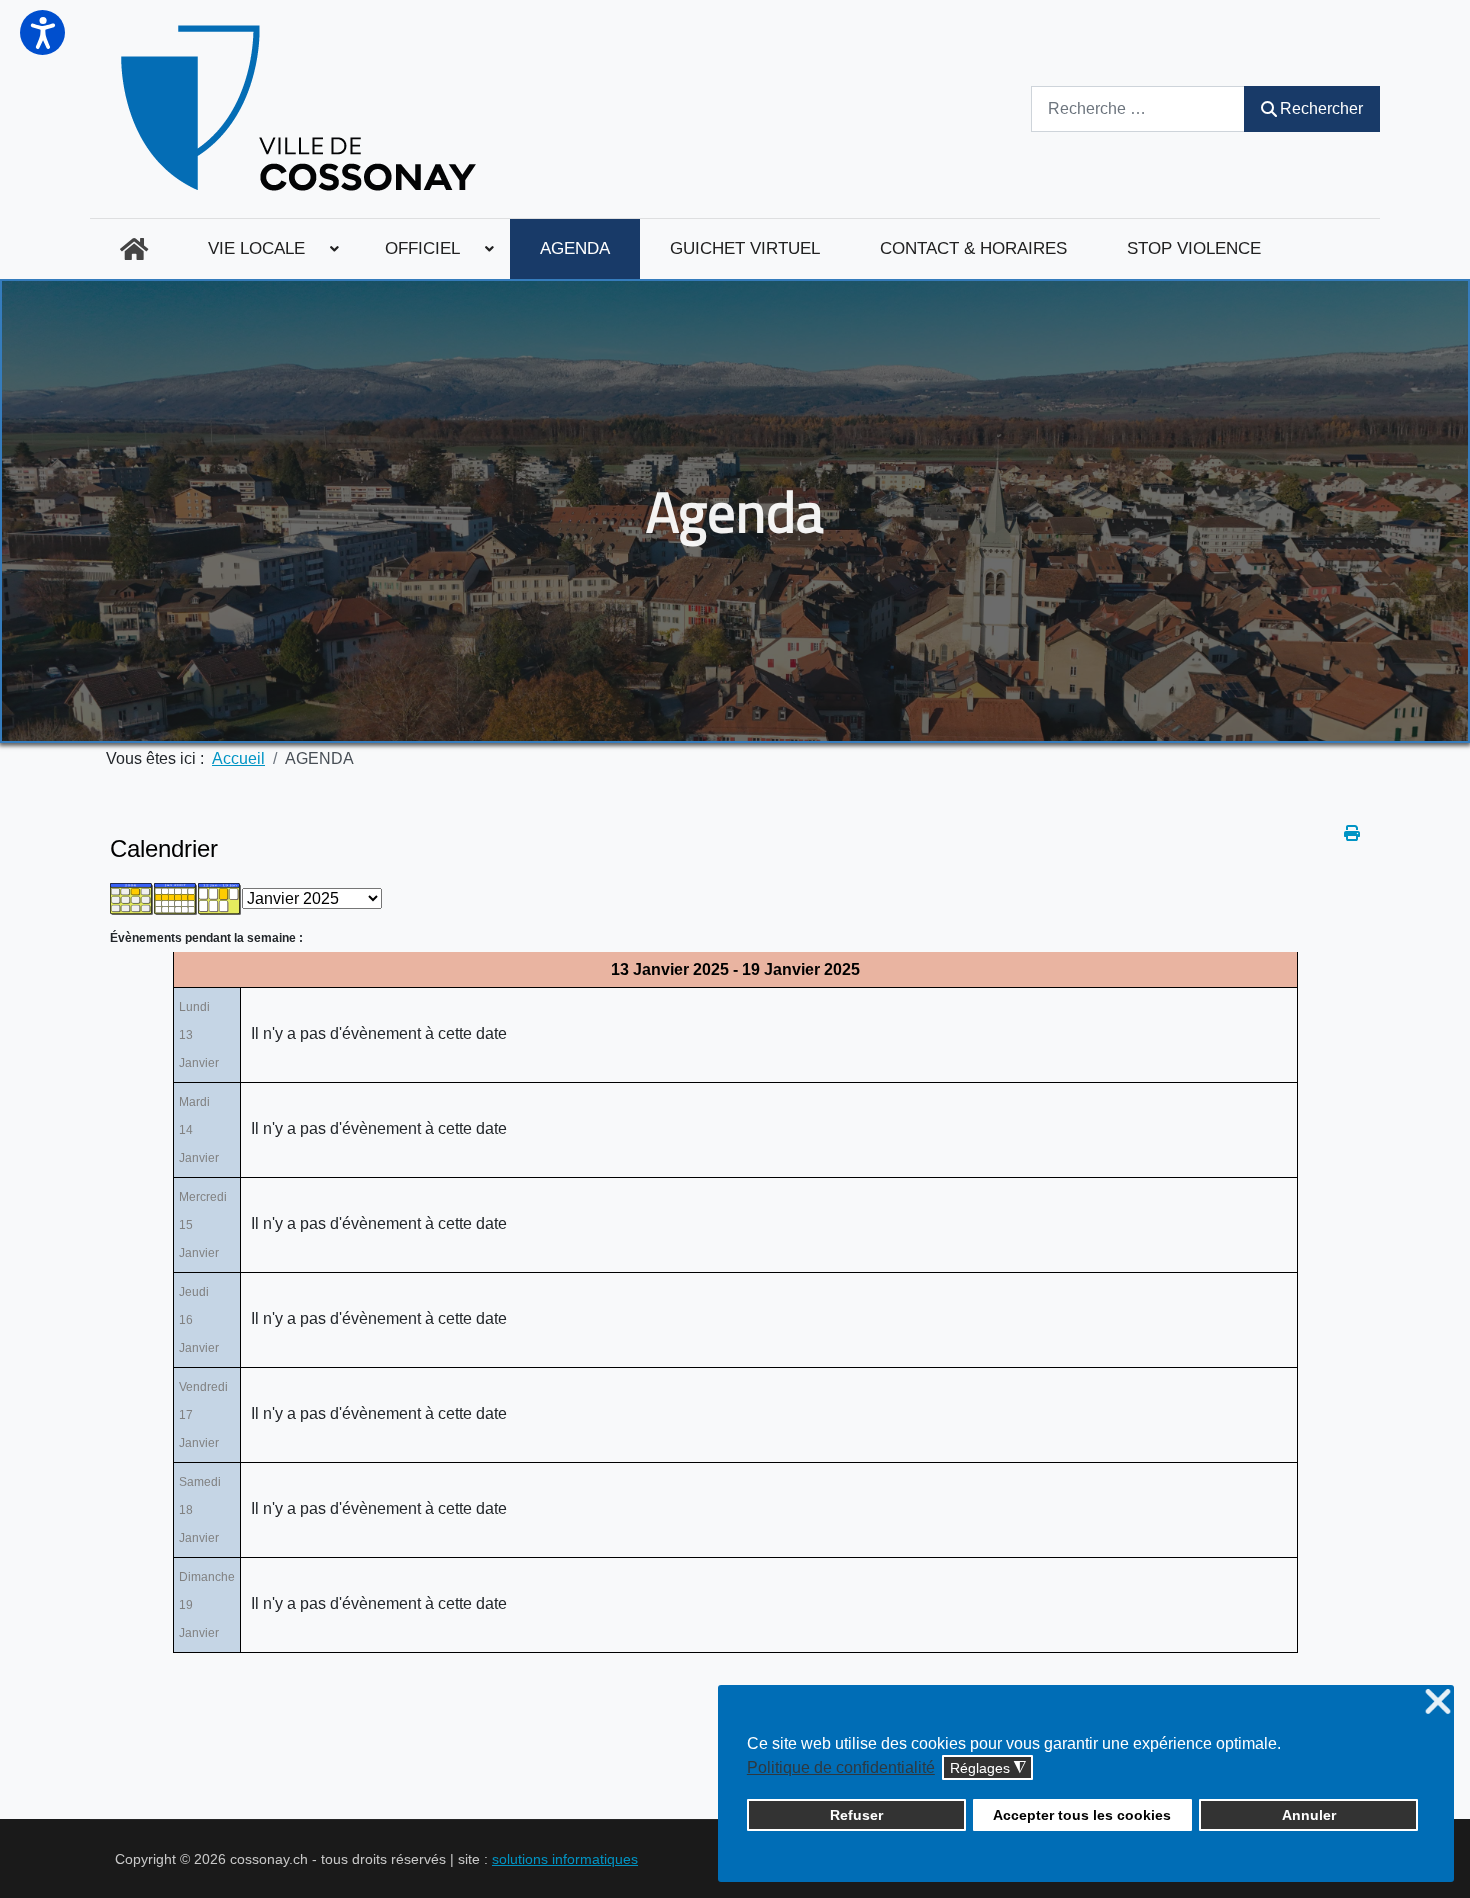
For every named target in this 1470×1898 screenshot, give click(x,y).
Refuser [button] (856, 1815)
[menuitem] (134, 249)
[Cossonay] (301, 109)
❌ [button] (1438, 1702)
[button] (42, 32)
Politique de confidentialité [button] (841, 1767)
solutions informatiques (565, 1859)
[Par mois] (132, 897)
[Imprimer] (1352, 833)
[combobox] (1138, 108)
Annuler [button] (1309, 1815)
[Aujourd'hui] (220, 897)
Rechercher (1321, 108)
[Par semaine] (176, 897)
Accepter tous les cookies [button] (1082, 1815)
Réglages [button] (988, 1768)
